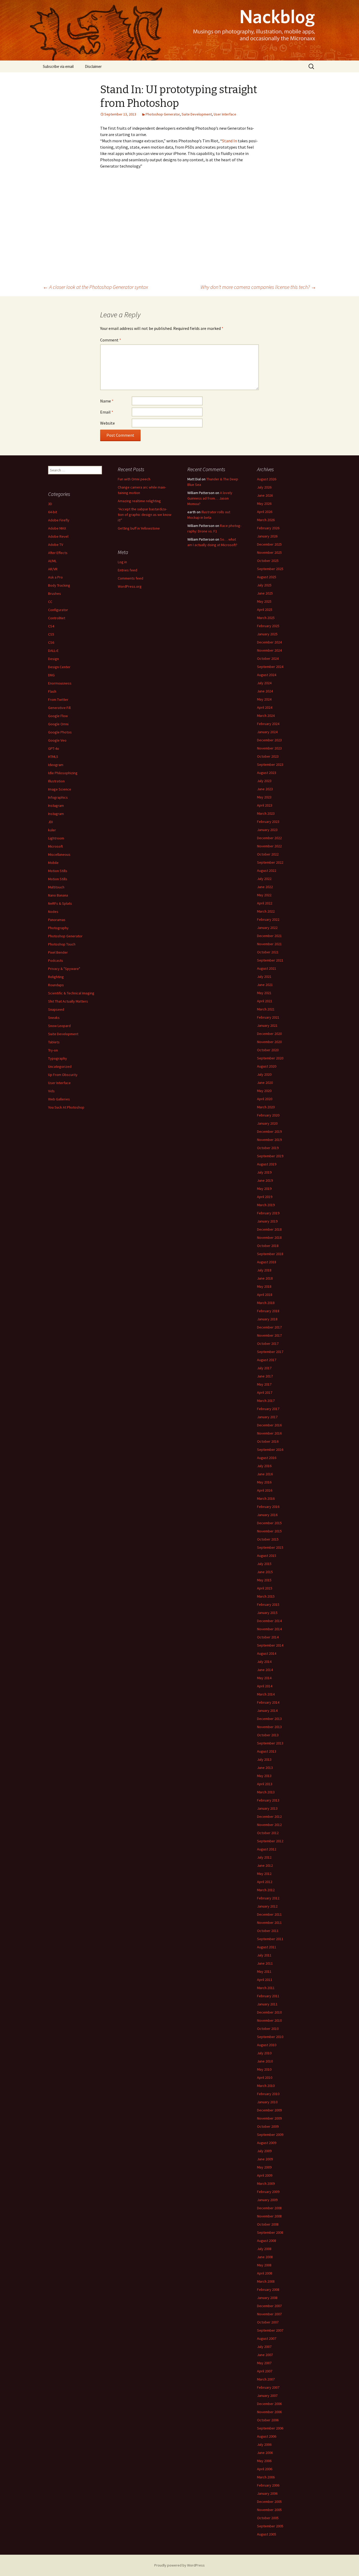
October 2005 (268, 2518)
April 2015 (265, 1588)
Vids (51, 1091)
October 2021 (268, 952)
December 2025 (269, 544)
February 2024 (268, 724)
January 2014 (267, 1710)
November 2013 (269, 1727)
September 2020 (270, 1058)
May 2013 (264, 1776)
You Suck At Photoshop (66, 1107)
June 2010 (265, 2061)
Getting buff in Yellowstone (139, 528)
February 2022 (268, 919)
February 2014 (268, 1702)
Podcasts (56, 960)
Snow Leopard (59, 1026)
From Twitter (58, 700)
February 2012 (268, 1898)
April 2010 (265, 2077)
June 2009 (265, 2159)
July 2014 (264, 1662)
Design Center (59, 667)
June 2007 (265, 2355)
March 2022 (266, 911)
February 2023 (268, 822)
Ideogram (56, 765)
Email (107, 412)
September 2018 (270, 1254)
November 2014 (269, 1629)
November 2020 (269, 1042)
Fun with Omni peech (134, 479)
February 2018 (268, 1311)
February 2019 (268, 1213)
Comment (111, 340)
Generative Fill (59, 708)
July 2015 (264, 1564)
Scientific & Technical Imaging (71, 993)
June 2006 (265, 2453)
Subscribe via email (58, 66)
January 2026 (267, 536)
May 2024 (264, 699)
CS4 (51, 626)
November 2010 (269, 2020)
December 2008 (269, 2208)
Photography (58, 928)
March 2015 (266, 1596)
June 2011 (265, 1963)
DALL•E (53, 651)
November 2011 (269, 1923)
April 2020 (265, 1099)
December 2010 (269, 2012)
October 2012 (268, 1833)
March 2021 (266, 1009)
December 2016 (269, 1425)
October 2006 (268, 2420)
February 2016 (268, 1507)
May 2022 (264, 895)
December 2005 (269, 2502)
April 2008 (265, 2273)
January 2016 (267, 1515)
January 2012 (267, 1906)
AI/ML (52, 561)
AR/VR (53, 569)
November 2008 (269, 2216)
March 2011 (266, 1988)
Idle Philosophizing (63, 773)
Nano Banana (58, 895)
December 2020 (269, 1034)
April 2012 (265, 1882)
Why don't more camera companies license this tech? (258, 287)
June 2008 (265, 2257)
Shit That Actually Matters (68, 1001)
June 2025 (265, 593)
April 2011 (265, 1980)
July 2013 (264, 1759)
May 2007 (264, 2363)
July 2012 (264, 1857)
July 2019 (264, 1172)
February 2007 (268, 2387)
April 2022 (265, 903)
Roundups (56, 985)
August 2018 (267, 1262)
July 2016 (264, 1466)
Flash (52, 691)
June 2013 (265, 1768)
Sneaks (54, 1018)
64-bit (53, 512)
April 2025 (265, 610)
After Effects (58, 553)
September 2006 (270, 2428)
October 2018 (268, 1246)
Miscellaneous (59, 854)
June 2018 (265, 1278)
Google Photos (60, 732)
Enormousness (60, 683)
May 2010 (264, 2069)
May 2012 (264, 1874)
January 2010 (267, 2102)
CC (50, 602)
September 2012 (270, 1841)
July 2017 (264, 1368)
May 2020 (264, 1091)
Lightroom (56, 838)
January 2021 (267, 1025)
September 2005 (270, 2526)
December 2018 (269, 1229)
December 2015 (269, 1523)
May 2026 (264, 504)
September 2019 (270, 1156)
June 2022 (265, 887)
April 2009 (265, 2175)
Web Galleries (59, 1099)
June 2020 (265, 1083)
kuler (52, 830)
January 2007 (267, 2396)
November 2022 (269, 846)
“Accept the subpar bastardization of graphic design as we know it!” (145, 515)
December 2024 (269, 642)
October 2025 (268, 561)
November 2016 (269, 1433)
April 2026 (265, 512)
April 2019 (265, 1197)
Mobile (53, 863)
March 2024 (266, 716)
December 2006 (269, 2404)
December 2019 (269, 1131)
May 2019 (264, 1189)
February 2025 (268, 626)
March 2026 (266, 520)
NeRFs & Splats (60, 903)
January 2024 (267, 732)
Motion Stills (58, 871)
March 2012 (266, 1890)
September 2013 (270, 1743)
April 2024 (265, 707)
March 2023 (266, 813)
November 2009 (269, 2118)
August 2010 (267, 2045)
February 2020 (268, 1115)
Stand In (230, 141)
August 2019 (267, 1164)
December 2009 (269, 2110)
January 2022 (267, 928)
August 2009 (267, 2143)
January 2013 (267, 1808)
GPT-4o (54, 748)
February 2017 (268, 1409)
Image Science (60, 789)
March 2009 (266, 2183)
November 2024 (269, 650)
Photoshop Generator (163, 114)
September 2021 (270, 960)
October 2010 (268, 2029)
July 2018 (264, 1270)
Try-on (53, 1050)
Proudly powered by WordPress (179, 2565)
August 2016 (267, 1458)
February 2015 (268, 1604)
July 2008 (264, 2249)
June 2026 (265, 495)
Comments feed (130, 578)
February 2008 (268, 2290)
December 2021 (269, 936)
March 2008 (266, 2281)
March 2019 (266, 1205)
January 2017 (267, 1417)
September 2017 (270, 1352)
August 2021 (267, 968)
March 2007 (266, 2379)
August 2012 (267, 1849)
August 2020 (267, 1066)
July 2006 (264, 2444)
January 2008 (267, 2298)
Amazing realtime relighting (139, 501)
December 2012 (269, 1817)
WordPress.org (130, 586)
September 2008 (270, 2232)
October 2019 (268, 1148)
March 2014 (266, 1694)
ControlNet (57, 618)
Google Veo (57, 740)
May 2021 (264, 993)
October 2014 (268, 1637)
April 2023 (265, 805)
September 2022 (270, 862)
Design (53, 659)
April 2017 (265, 1392)
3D (50, 504)
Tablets (54, 1042)
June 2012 (265, 1865)
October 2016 (268, 1441)
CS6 (51, 642)
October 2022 (268, 854)
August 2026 (267, 479)
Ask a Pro (55, 577)
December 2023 (269, 740)
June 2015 (265, 1572)
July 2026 (264, 487)
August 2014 (267, 1653)
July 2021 (264, 977)
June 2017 (265, 1376)
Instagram (56, 806)
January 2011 (267, 2004)
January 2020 (267, 1123)
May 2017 (264, 1384)
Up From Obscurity (63, 1075)
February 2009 (268, 2192)
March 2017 (266, 1401)
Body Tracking (59, 585)
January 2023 (267, 830)
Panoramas (57, 920)
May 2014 (264, 1678)
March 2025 (266, 618)
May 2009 (264, 2167)
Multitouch (56, 887)
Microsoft (55, 846)
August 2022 (267, 871)
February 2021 (268, 1017)
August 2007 (267, 2338)
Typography (58, 1058)
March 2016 (266, 1498)
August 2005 (267, 2534)
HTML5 (53, 757)
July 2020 (264, 1074)
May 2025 (264, 601)
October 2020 (268, 1050)
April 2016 (265, 1490)
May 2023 (264, 797)
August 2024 (267, 675)
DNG (51, 675)
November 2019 (269, 1140)
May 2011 (264, 1971)
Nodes (53, 912)
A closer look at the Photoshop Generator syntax (95, 287)
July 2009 (264, 2151)
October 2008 (268, 2224)
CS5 (51, 634)
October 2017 (268, 1344)
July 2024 (264, 683)
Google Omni (58, 724)
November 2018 (269, 1237)
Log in (122, 562)
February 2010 (268, 2094)
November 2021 (269, 944)
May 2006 (264, 2461)
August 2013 (267, 1751)
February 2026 (268, 528)
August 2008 (267, 2241)
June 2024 (265, 691)
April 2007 (265, 2371)
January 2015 (267, 1613)
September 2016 (270, 1450)
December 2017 (269, 1327)
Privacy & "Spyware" (64, 969)
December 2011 (269, 1914)
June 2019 (265, 1180)
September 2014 (270, 1645)
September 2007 (270, 2330)
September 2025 (270, 569)
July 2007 (264, 2347)
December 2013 (269, 1719)
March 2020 (266, 1107)
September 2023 (270, 764)
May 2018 (264, 1286)
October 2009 (268, 2126)
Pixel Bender (58, 952)
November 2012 (269, 1825)
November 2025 (269, 552)
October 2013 (268, 1735)
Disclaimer (93, 66)
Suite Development (197, 114)
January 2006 (267, 2493)
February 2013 (268, 1800)
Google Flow (58, 716)
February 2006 (268, 2485)
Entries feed (127, 570)
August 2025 (267, 577)
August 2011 (267, 1947)
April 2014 (265, 1686)
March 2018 (266, 1303)
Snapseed (56, 1009)
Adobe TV (56, 545)
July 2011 (264, 1955)
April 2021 (265, 1001)
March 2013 (266, 1792)
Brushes (55, 593)
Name (107, 401)
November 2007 (269, 2314)
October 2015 (268, 1539)
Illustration (56, 781)
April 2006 (265, 2469)
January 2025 (267, 634)
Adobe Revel (58, 536)
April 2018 (265, 1295)
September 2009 (270, 2135)
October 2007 (268, 2322)
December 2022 (269, 838)
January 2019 (267, 1221)
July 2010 (264, 2053)
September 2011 (270, 1939)
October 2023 (268, 756)
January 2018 (267, 1319)
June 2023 (265, 789)
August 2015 (267, 1556)
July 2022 (264, 879)
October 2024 (268, 658)
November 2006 (269, 2412)
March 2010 (266, 2086)
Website (107, 423)
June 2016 (265, 1474)
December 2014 (269, 1621)
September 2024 (270, 667)
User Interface (225, 114)
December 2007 (269, 2306)
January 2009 (267, 2200)
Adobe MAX (57, 528)
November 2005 (269, 2510)
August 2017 (267, 1360)
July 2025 (264, 585)
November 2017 (269, 1335)
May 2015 (264, 1580)
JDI (50, 822)
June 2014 (265, 1670)
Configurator (58, 610)
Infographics (58, 797)
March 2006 (266, 2477)
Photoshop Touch (62, 944)
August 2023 (267, 773)
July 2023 (264, 781)
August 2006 (267, 2436)
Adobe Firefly (59, 520)
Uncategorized (60, 1066)
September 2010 (270, 2037)
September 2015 (270, 1547)
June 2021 (265, 985)
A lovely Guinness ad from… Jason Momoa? (210, 498)
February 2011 (268, 1996)
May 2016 (264, 1482)
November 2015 (269, 1531)
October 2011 (268, 1931)
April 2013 (265, 1784)
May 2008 (264, 2265)
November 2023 (269, 748)
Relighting (56, 977)
